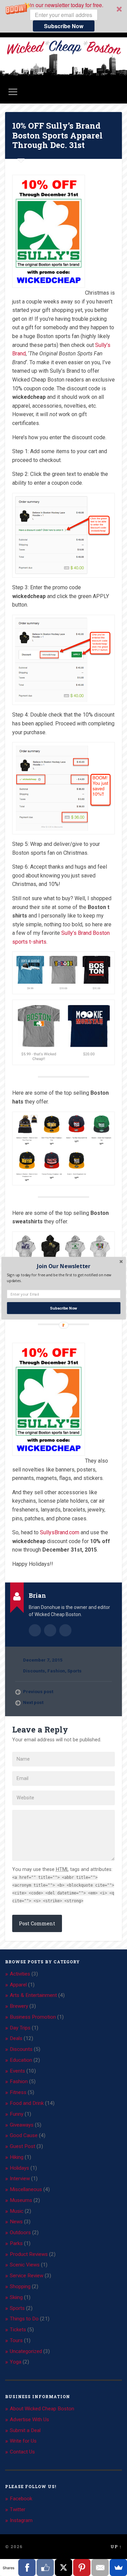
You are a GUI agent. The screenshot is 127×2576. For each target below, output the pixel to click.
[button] (63, 1266)
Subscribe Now (63, 1308)
